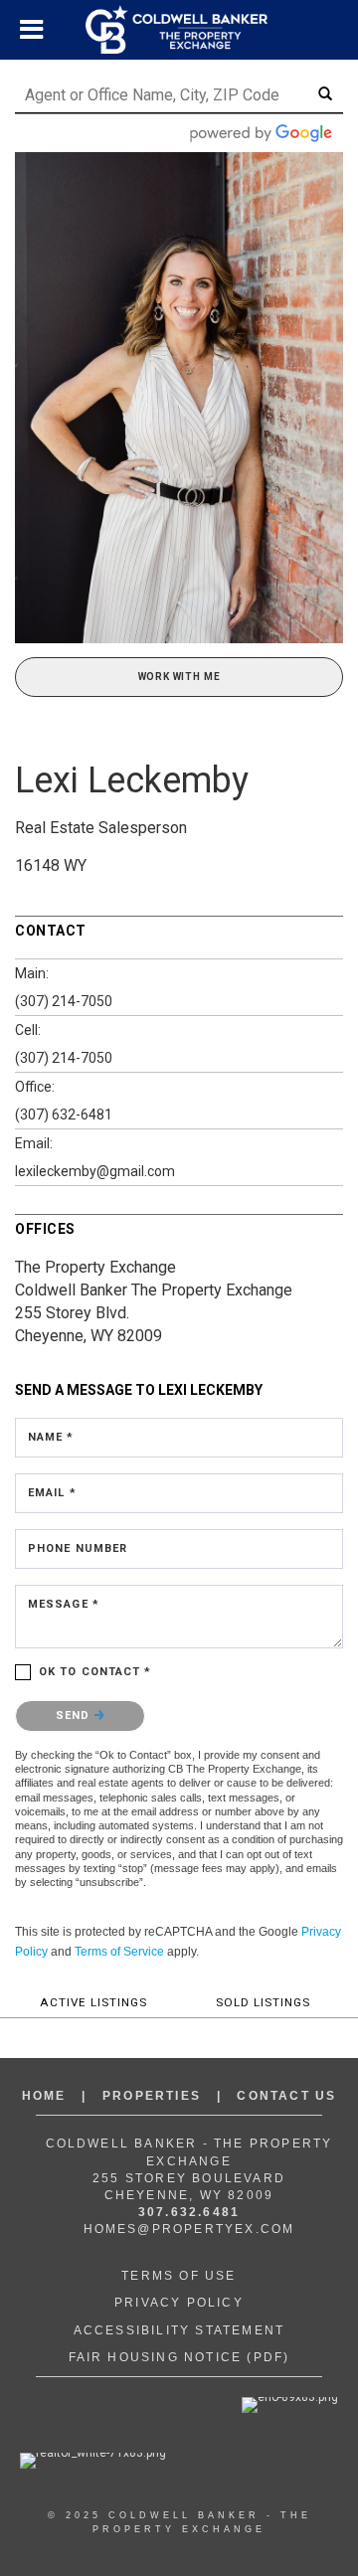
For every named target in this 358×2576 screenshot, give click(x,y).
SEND (75, 1716)
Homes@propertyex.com (189, 2229)
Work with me (179, 677)
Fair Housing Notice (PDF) (179, 2357)
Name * (51, 1437)
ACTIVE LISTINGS (93, 2002)
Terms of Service (119, 1952)
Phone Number (78, 1548)
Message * (64, 1604)
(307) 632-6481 (64, 1115)
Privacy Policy (179, 2303)
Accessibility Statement (179, 2330)
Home (44, 2096)
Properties (152, 2096)
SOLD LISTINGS (263, 2002)
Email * (52, 1493)
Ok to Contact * (95, 1672)
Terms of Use (179, 2276)
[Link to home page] (179, 30)
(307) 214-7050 (64, 1001)
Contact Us (286, 2096)
